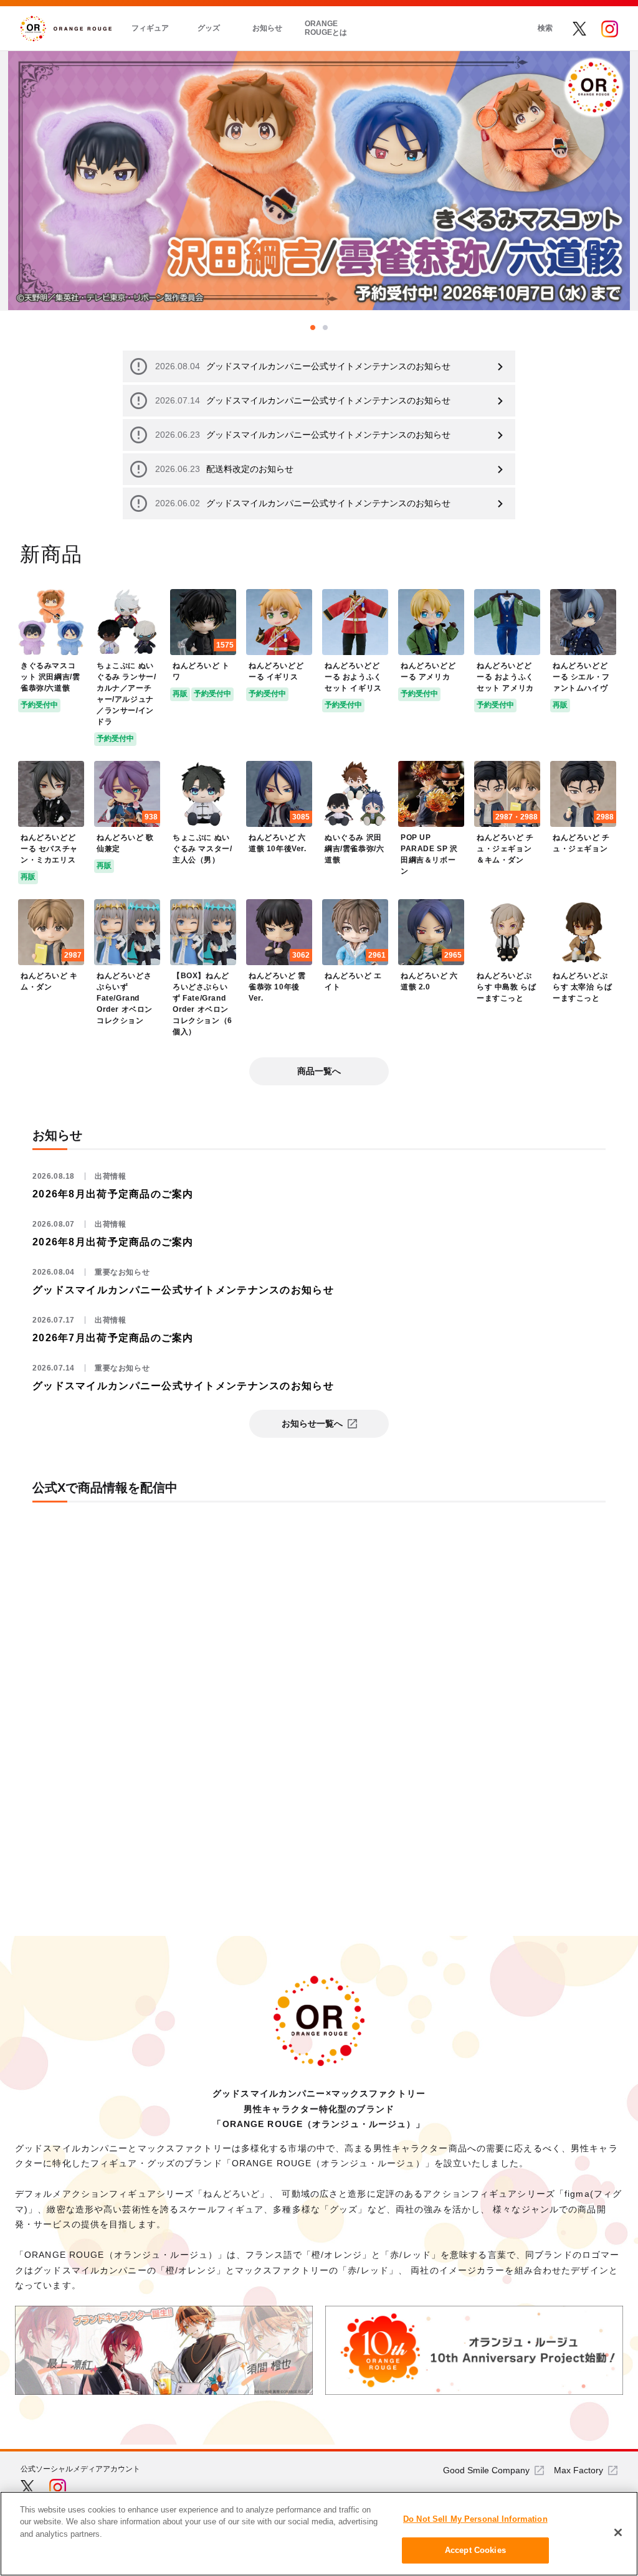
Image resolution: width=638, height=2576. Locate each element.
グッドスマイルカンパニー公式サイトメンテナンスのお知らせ (303, 366)
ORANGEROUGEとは (326, 28)
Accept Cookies (475, 2550)
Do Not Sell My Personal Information (475, 2519)
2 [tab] (325, 328)
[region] (319, 2534)
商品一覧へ (319, 1071)
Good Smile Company (486, 2470)
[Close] (618, 2532)
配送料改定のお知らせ (224, 469)
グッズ (209, 28)
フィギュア (150, 28)
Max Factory (578, 2470)
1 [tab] (313, 328)
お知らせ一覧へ (312, 1423)
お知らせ (267, 28)
